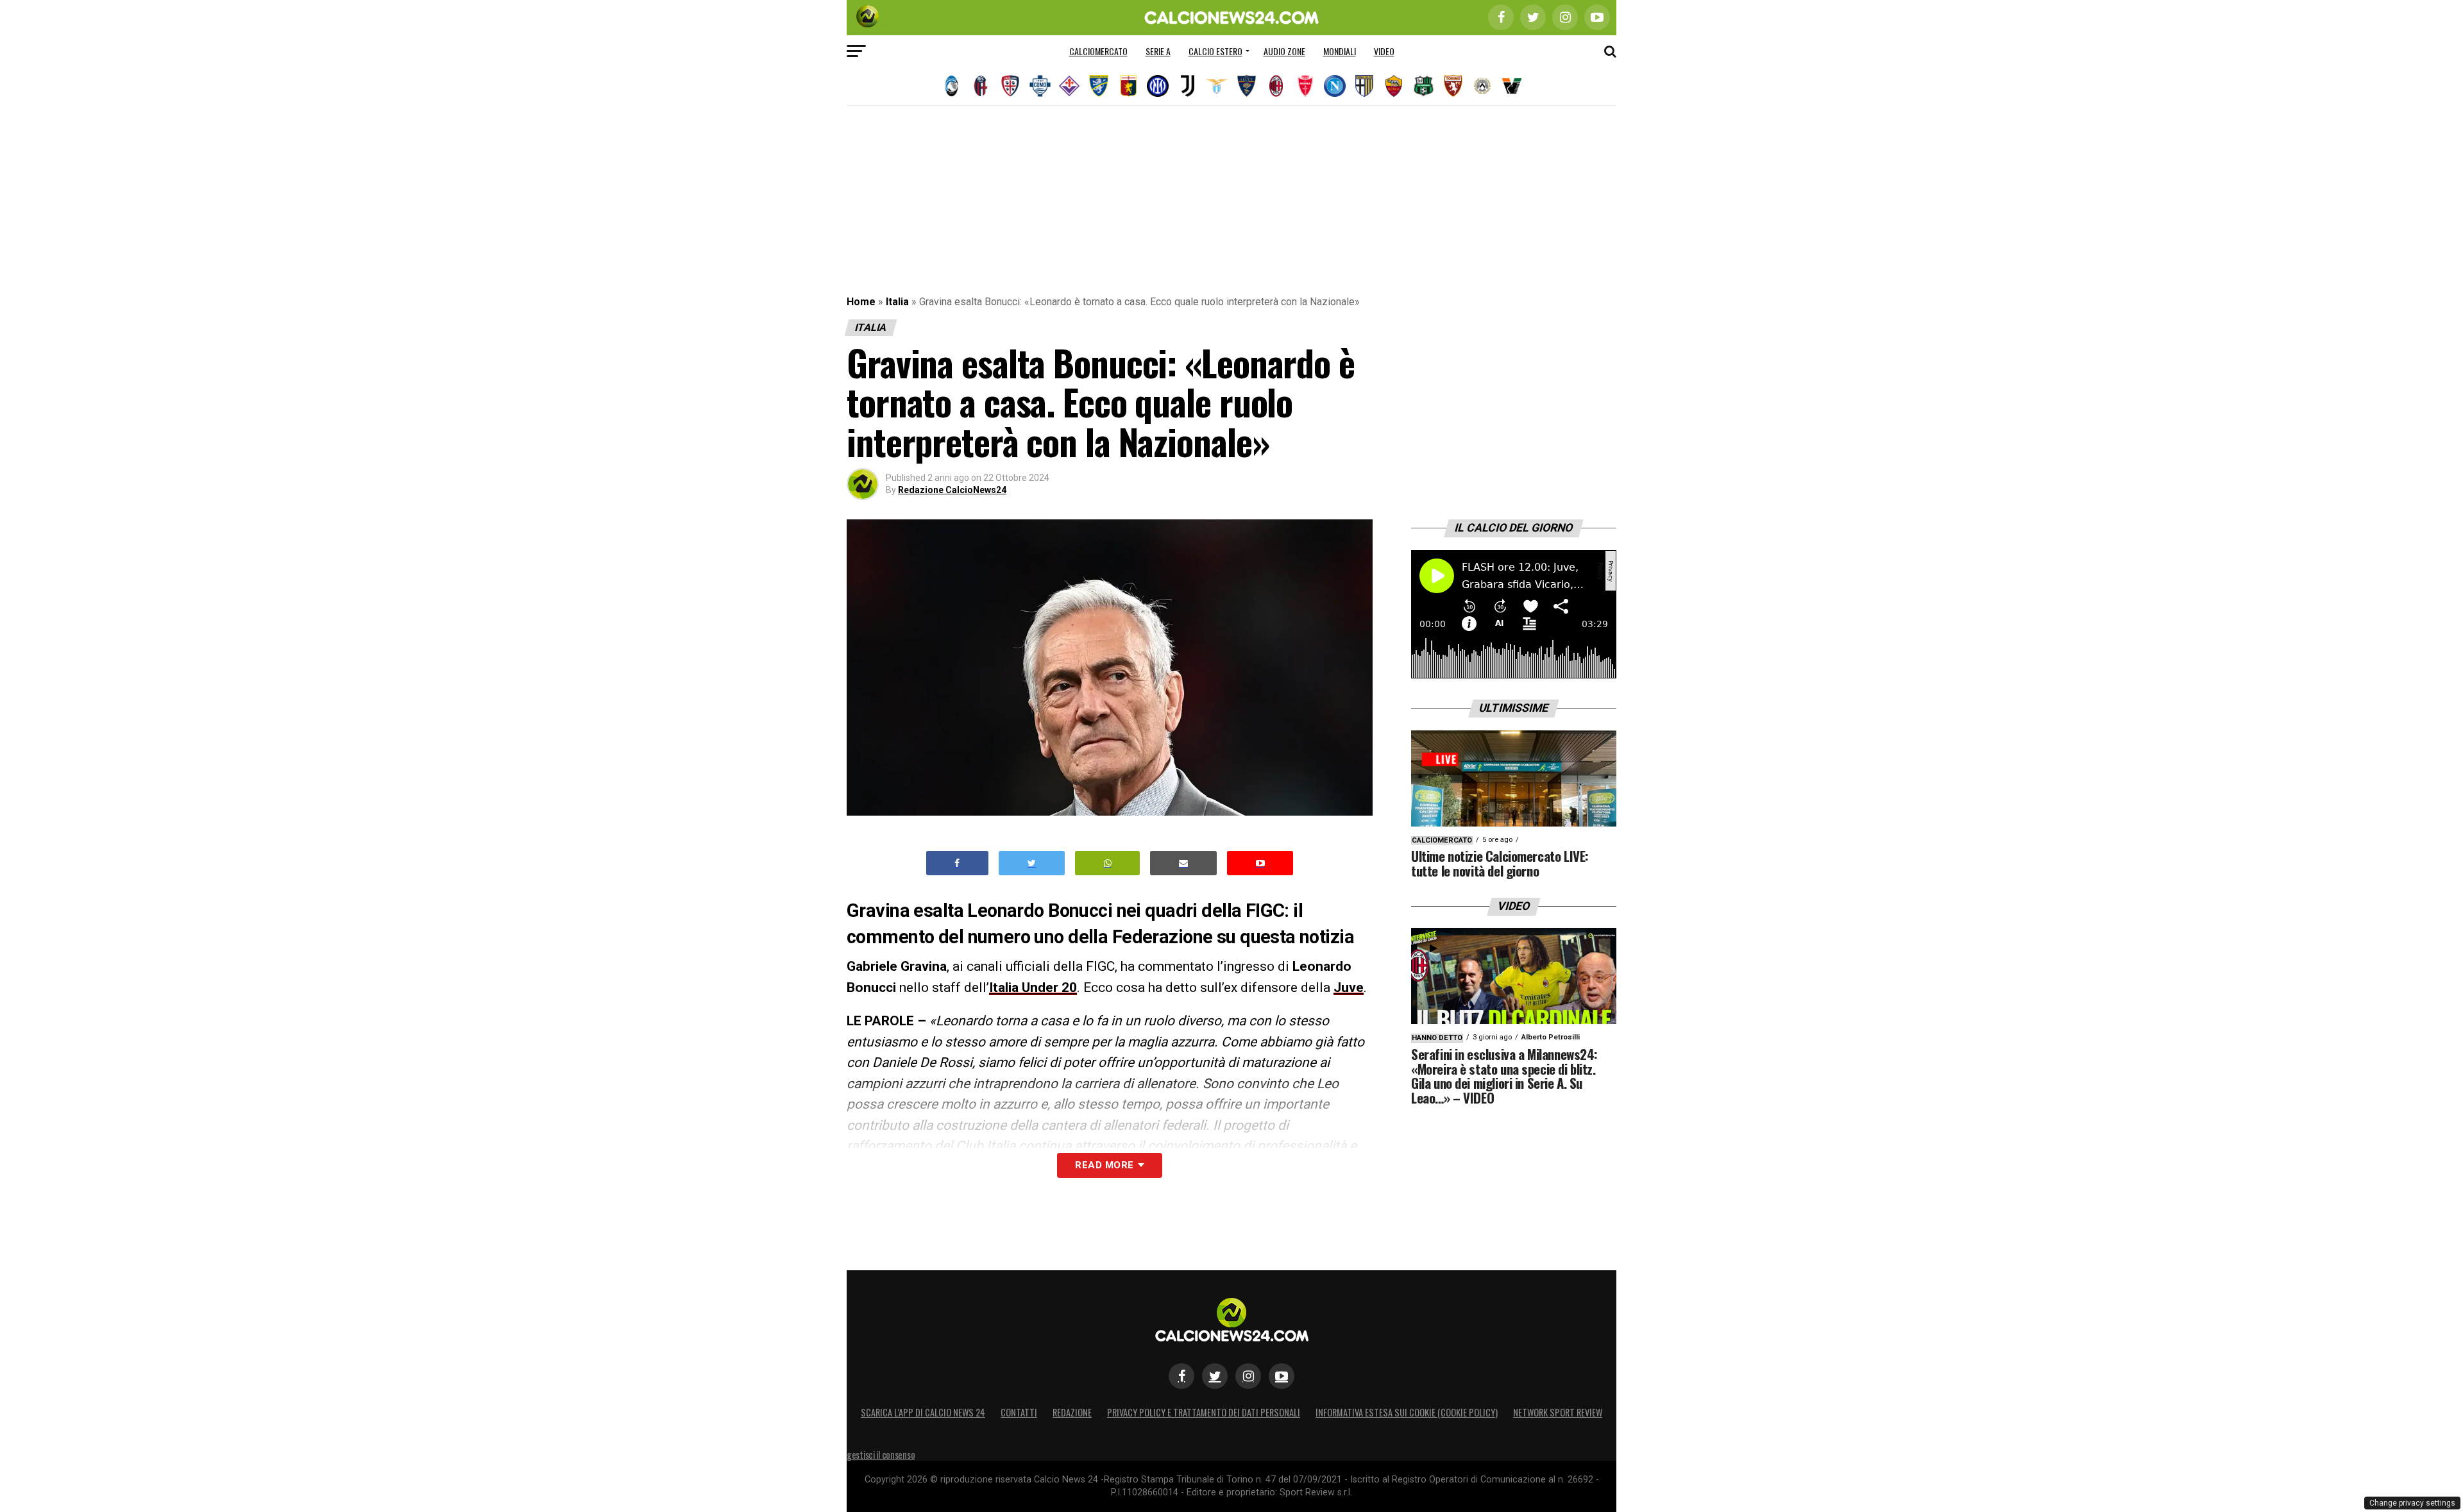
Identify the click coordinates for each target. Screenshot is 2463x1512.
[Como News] (1040, 86)
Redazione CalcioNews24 (952, 490)
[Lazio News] (1217, 86)
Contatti (1019, 1412)
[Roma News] (1394, 86)
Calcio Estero (1215, 51)
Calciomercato (1098, 51)
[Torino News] (1453, 86)
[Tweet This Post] (1032, 863)
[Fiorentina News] (1069, 86)
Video (1384, 51)
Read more (1104, 1165)
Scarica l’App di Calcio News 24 (923, 1412)
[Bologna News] (981, 86)
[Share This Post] (1108, 863)
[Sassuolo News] (1423, 86)
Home (861, 302)
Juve (1349, 987)
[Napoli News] (1335, 86)
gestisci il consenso (881, 1455)
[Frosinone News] (1099, 86)
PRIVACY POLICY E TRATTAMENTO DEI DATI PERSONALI (1204, 1412)
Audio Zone (1284, 51)
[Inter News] (1158, 86)
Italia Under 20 (1033, 987)
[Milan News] (1276, 86)
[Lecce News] (1246, 86)
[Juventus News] (1187, 86)
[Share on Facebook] (958, 863)
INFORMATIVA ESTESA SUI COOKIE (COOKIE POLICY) (1407, 1412)
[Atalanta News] (951, 86)
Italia (897, 302)
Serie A (1158, 51)
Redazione (1072, 1412)
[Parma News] (1364, 86)
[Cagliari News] (1010, 86)
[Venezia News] (1512, 86)
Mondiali (1340, 51)
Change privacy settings (2412, 1503)
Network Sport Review (1558, 1412)
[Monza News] (1305, 86)
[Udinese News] (1482, 86)
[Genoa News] (1128, 86)
